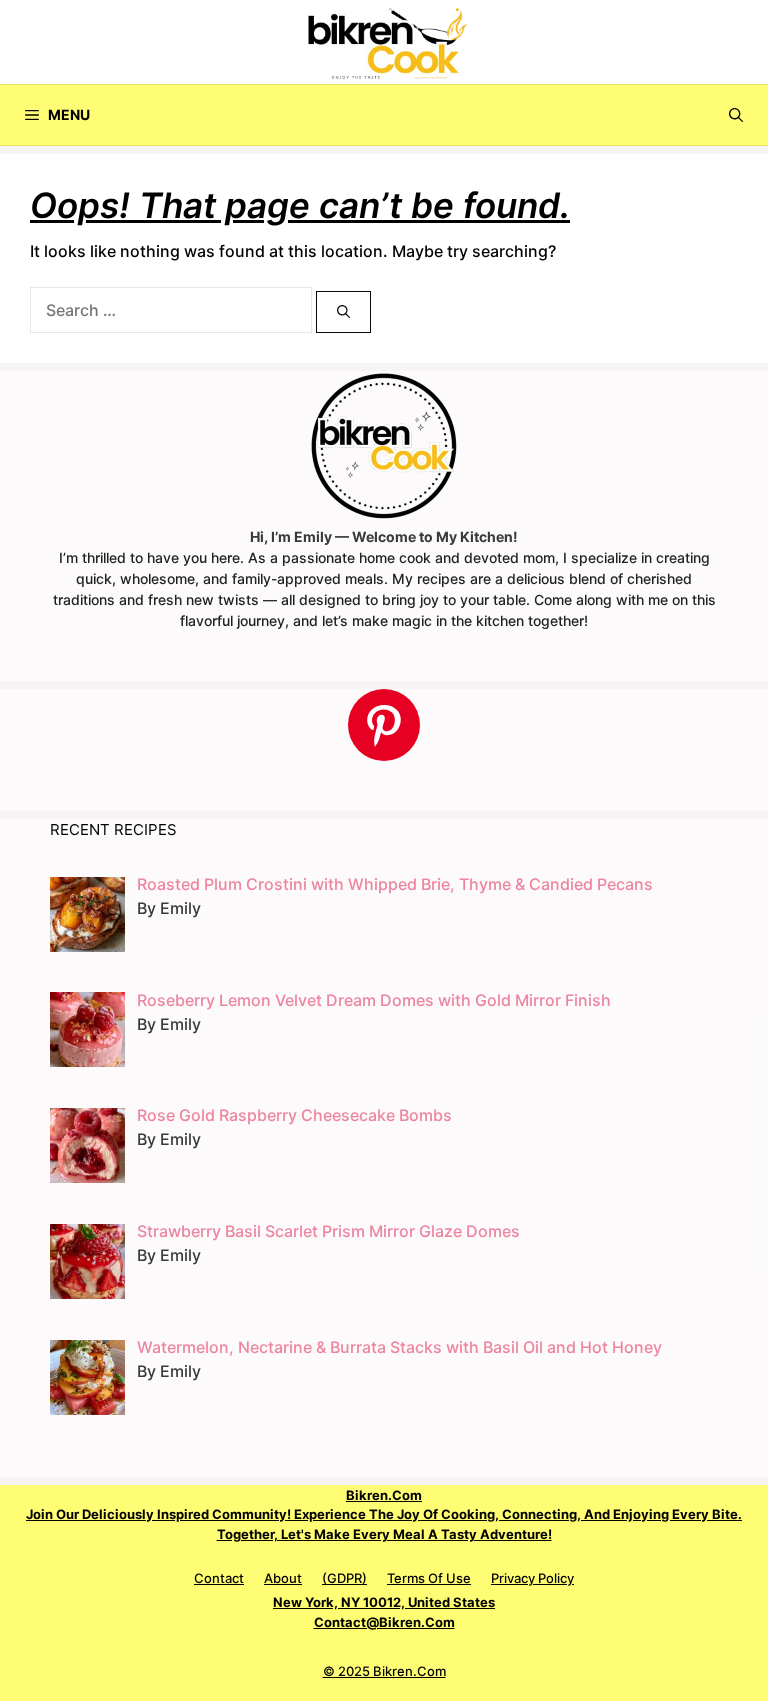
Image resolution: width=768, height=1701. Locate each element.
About (283, 1578)
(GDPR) (344, 1578)
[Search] (343, 312)
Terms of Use (429, 1578)
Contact (219, 1578)
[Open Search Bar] (736, 115)
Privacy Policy (532, 1578)
